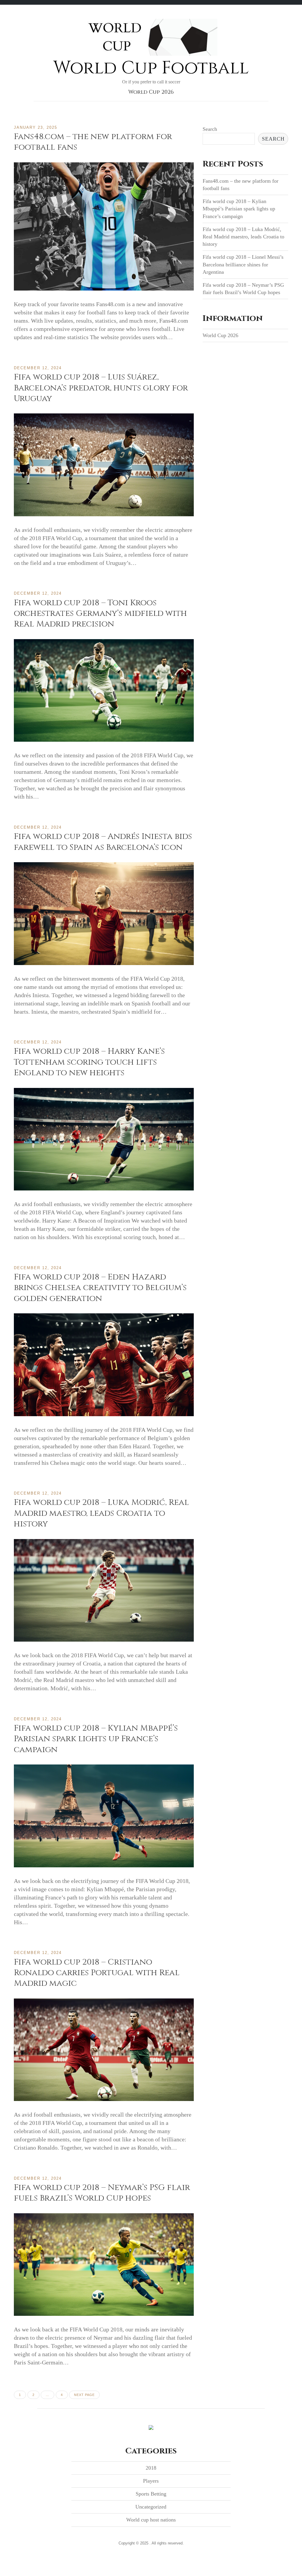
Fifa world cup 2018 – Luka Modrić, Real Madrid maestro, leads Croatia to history (101, 1513)
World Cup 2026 (151, 92)
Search (210, 129)
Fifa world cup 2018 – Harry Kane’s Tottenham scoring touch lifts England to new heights (89, 1062)
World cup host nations (151, 2520)
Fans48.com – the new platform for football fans (93, 142)
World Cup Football (151, 68)
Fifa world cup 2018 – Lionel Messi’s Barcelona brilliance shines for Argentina (243, 264)
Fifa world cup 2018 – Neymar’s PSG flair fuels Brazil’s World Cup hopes (102, 2193)
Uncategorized (151, 2507)
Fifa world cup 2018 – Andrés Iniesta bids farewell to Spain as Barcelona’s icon (103, 842)
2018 (151, 2468)
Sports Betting (151, 2494)
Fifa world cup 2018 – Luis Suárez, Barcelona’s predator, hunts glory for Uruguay (101, 388)
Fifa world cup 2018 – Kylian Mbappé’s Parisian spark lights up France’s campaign (96, 1739)
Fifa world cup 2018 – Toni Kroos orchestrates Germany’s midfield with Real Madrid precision (100, 614)
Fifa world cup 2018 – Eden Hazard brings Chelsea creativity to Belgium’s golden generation (100, 1288)
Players (151, 2481)
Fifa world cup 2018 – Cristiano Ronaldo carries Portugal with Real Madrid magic (97, 1973)
